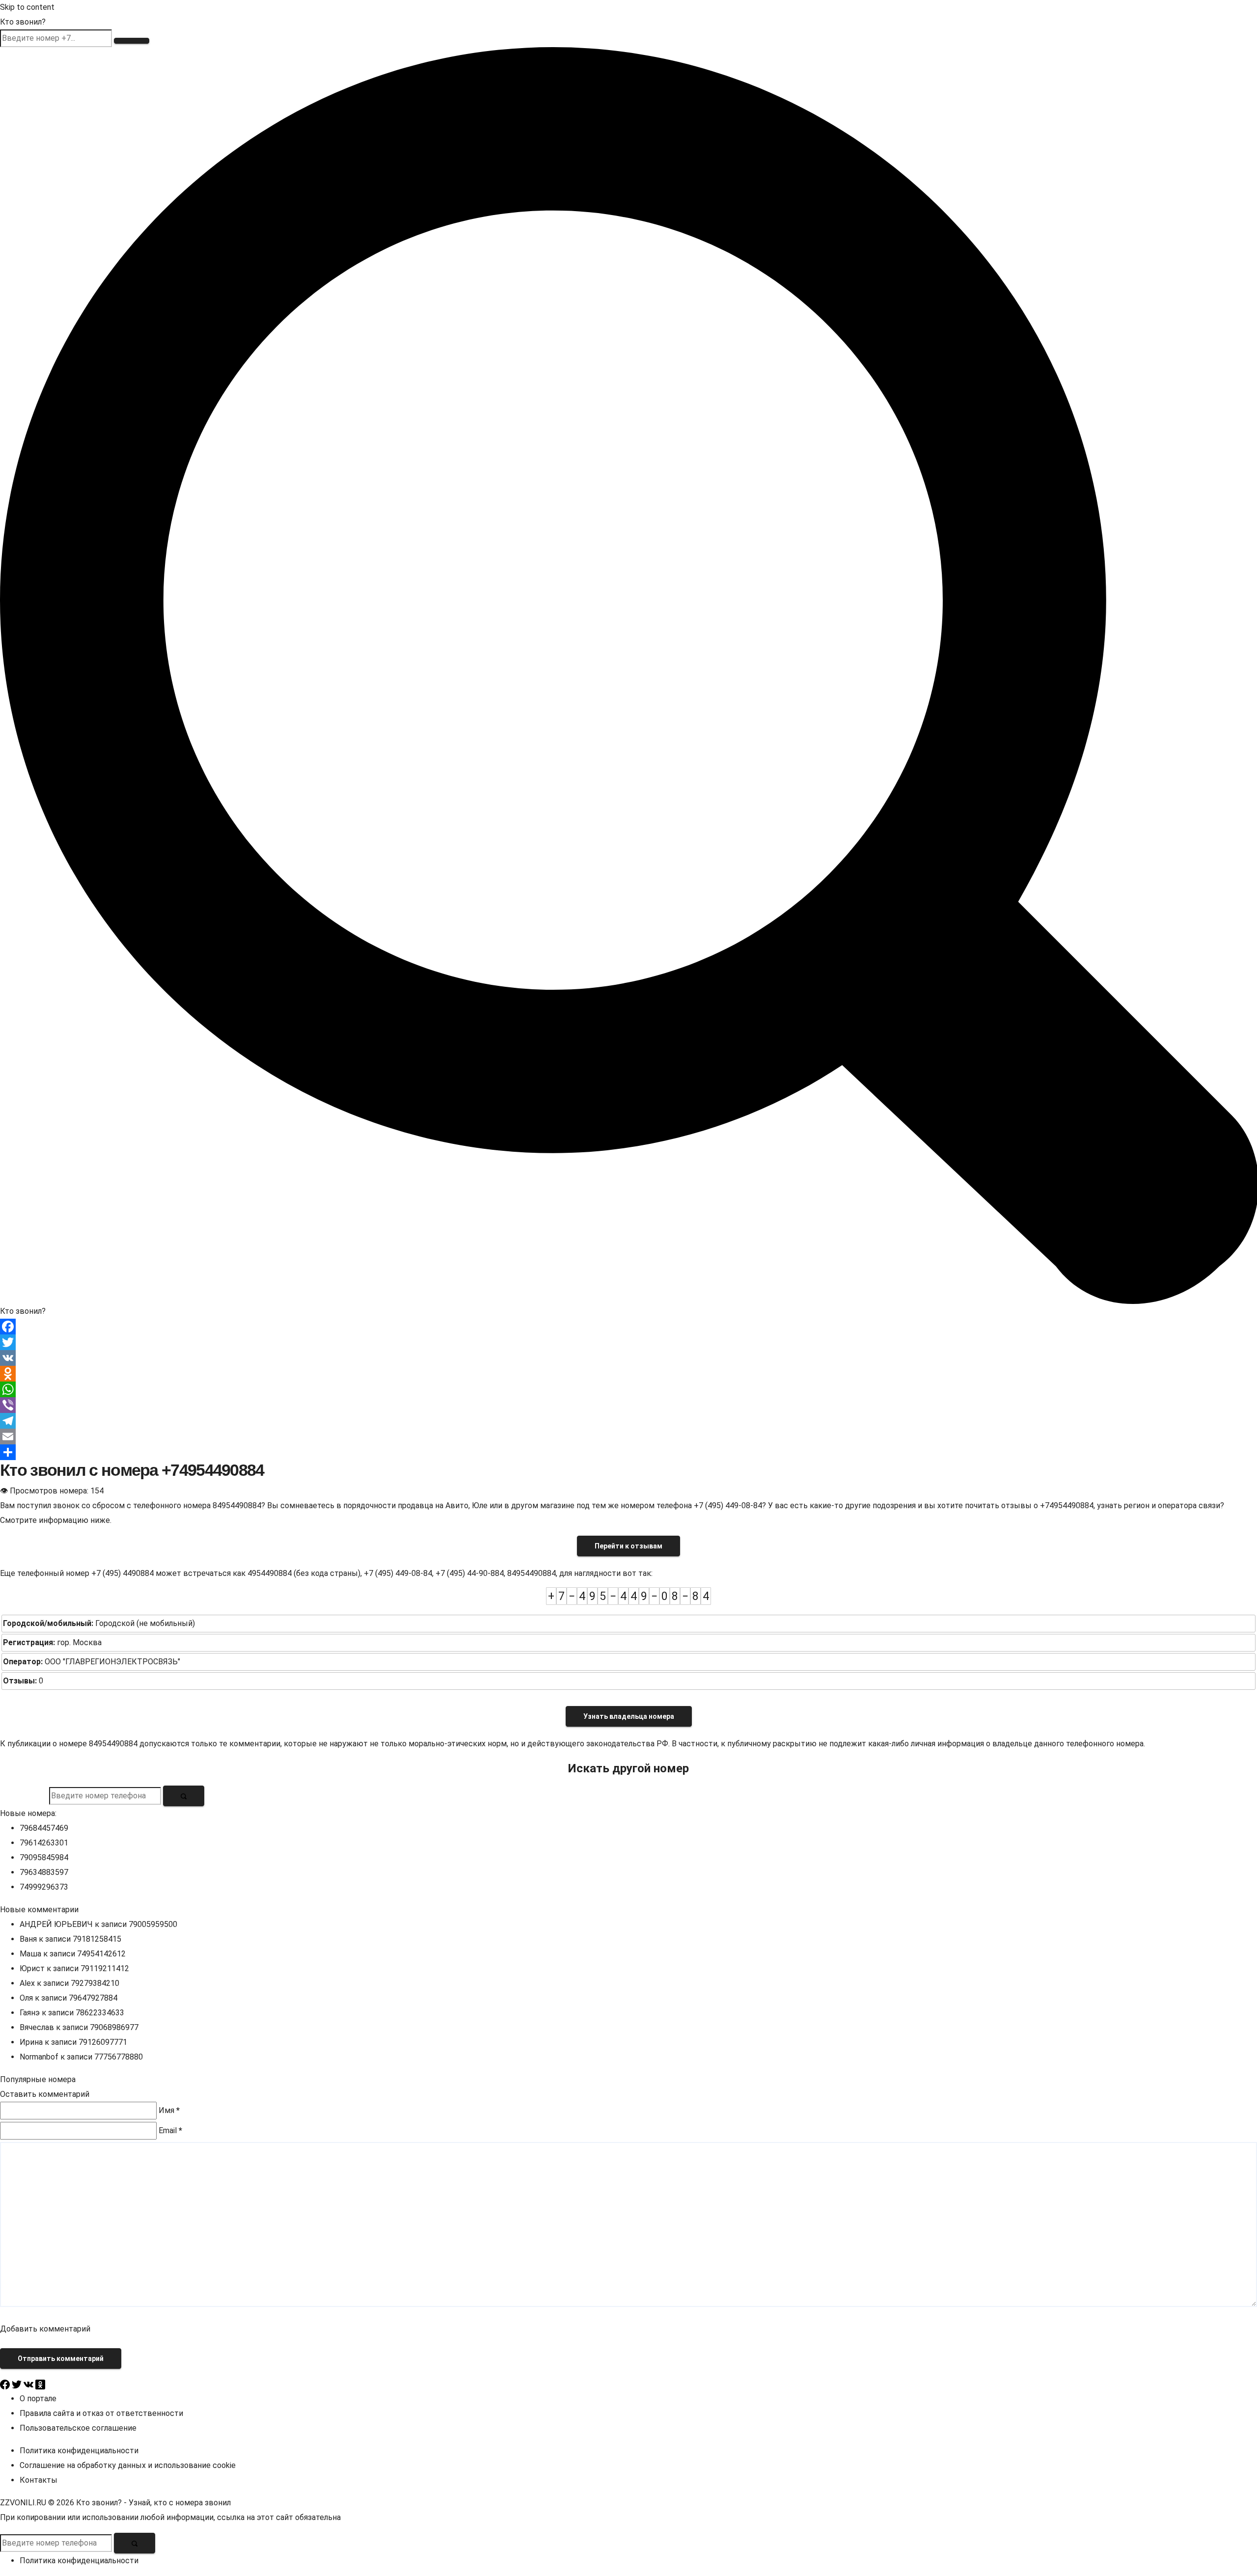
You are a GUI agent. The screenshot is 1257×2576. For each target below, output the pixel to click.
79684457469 (44, 1828)
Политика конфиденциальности (79, 2451)
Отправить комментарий (61, 2359)
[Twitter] (628, 1342)
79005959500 (153, 1924)
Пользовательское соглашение (78, 2428)
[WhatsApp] (628, 1389)
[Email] (628, 1437)
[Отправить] (628, 1452)
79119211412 (105, 1968)
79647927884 (93, 1998)
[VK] (628, 1358)
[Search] (628, 675)
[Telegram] (628, 1421)
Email (170, 2130)
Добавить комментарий (45, 2329)
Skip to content (27, 7)
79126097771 (103, 2042)
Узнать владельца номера (629, 1716)
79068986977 (114, 2027)
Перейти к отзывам (628, 1546)
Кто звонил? (23, 22)
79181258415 (97, 1939)
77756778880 (119, 2057)
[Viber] (628, 1405)
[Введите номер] (132, 41)
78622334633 (100, 2013)
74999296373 (44, 1887)
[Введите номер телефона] (184, 1796)
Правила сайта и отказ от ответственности (101, 2413)
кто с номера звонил (192, 2503)
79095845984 (44, 1857)
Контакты (39, 2480)
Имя (169, 2110)
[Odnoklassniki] (628, 1374)
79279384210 (95, 1983)
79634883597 (44, 1872)
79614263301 (44, 1843)
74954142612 (101, 1954)
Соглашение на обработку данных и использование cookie (128, 2465)
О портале (38, 2399)
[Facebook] (628, 1327)
